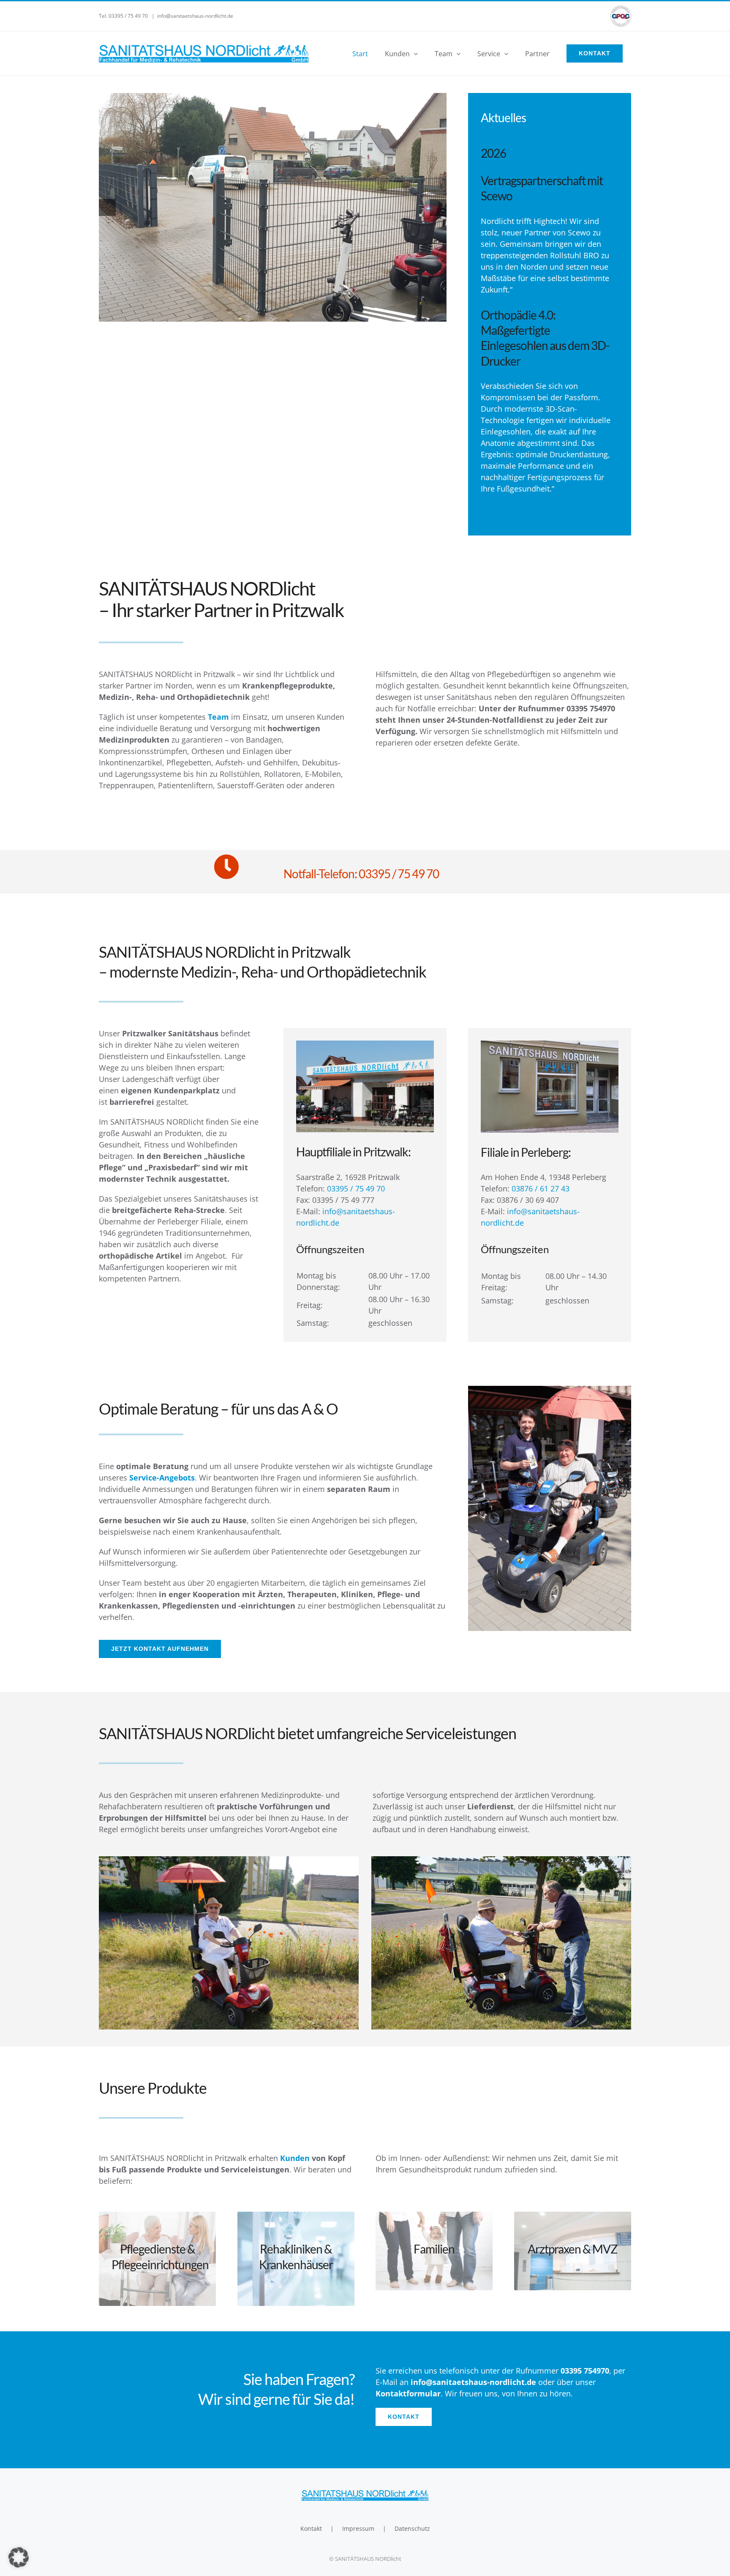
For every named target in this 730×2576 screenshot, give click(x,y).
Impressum (358, 2528)
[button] (19, 2557)
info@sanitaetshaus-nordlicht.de (195, 16)
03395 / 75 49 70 (356, 1188)
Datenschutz (412, 2528)
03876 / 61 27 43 (541, 1188)
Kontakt (311, 2528)
